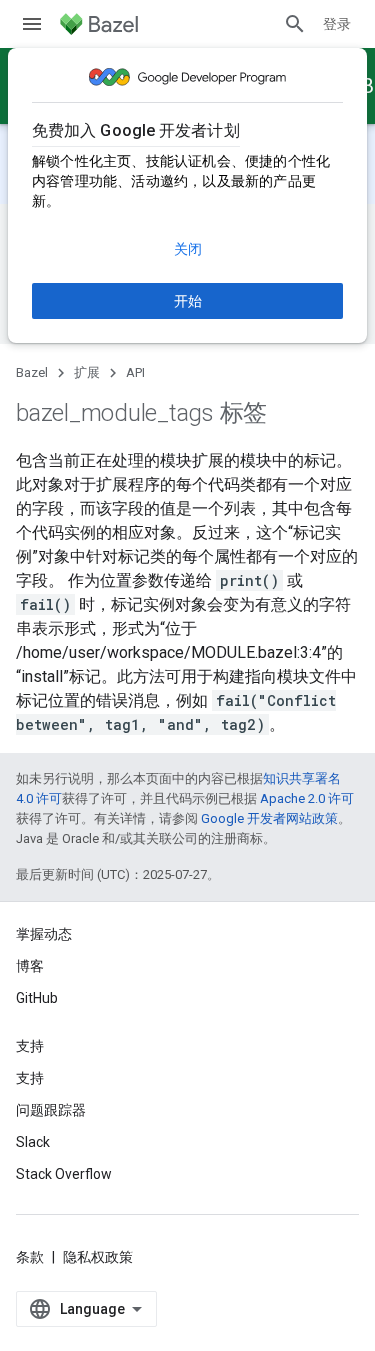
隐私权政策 (98, 1257)
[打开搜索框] (295, 24)
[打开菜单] (32, 24)
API (135, 372)
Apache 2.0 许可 (307, 798)
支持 (30, 1078)
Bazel (32, 372)
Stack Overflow (64, 1174)
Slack (33, 1142)
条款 (30, 1257)
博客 (30, 966)
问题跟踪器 (51, 1110)
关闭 (188, 249)
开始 (188, 301)
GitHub (37, 998)
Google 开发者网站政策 (269, 818)
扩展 (87, 372)
